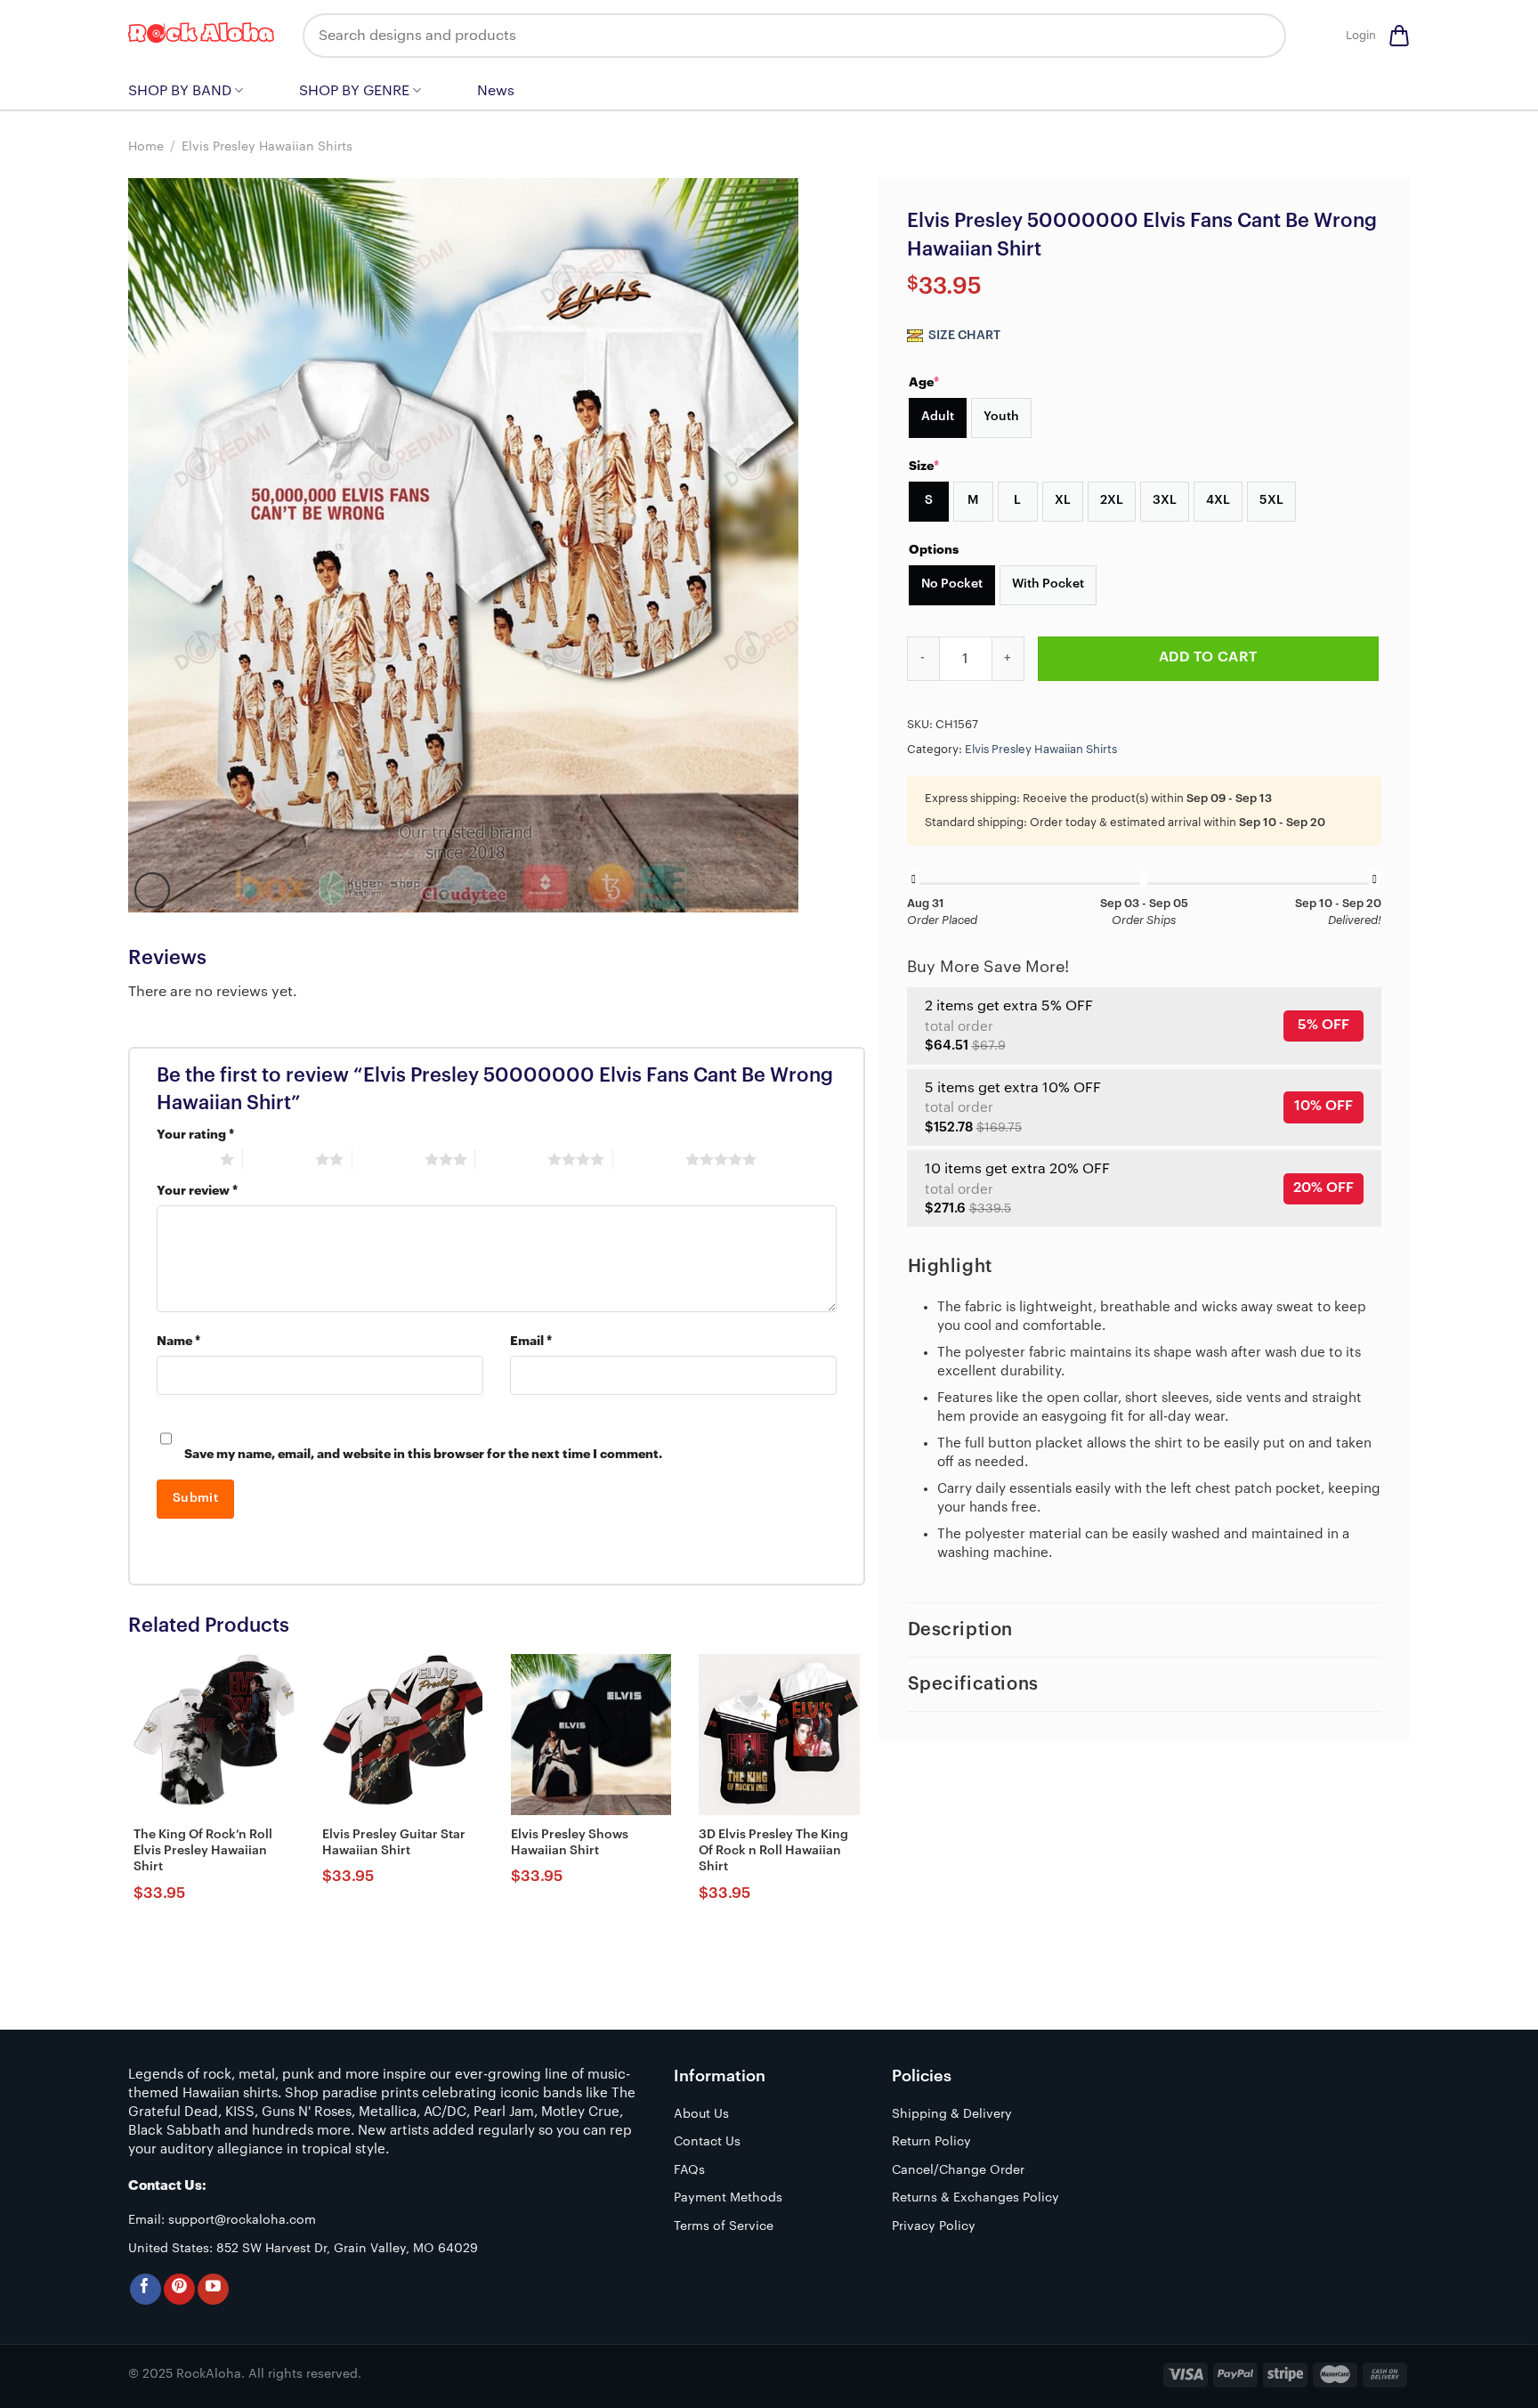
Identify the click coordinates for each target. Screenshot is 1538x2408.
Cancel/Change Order (958, 2170)
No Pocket (952, 584)
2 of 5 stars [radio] (279, 1159)
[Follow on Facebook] (146, 2289)
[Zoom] (152, 890)
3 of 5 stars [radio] (389, 1159)
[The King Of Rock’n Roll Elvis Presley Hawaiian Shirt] (214, 1734)
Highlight (950, 1267)
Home (146, 147)
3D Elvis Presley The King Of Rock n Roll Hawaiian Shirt (773, 1851)
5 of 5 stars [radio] (649, 1159)
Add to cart (1208, 657)
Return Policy (931, 2142)
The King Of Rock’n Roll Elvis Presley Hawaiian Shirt (203, 1851)
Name (178, 1341)
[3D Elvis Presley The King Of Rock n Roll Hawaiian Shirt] (779, 1734)
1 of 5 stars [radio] (184, 1159)
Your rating (195, 1135)
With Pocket (1048, 584)
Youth (1001, 417)
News (496, 91)
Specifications (973, 1684)
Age (924, 382)
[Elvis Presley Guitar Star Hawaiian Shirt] (402, 1734)
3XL (1165, 500)
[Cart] (1399, 36)
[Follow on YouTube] (213, 2289)
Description (961, 1630)
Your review (197, 1191)
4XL (1218, 500)
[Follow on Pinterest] (179, 2289)
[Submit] (1259, 36)
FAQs (689, 2170)
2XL (1112, 500)
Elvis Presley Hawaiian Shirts (267, 147)
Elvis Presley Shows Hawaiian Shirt (570, 1843)
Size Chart (963, 336)
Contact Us (707, 2142)
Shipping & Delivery (952, 2114)
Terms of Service (724, 2226)
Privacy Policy (934, 2226)
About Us (701, 2114)
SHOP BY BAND (180, 91)
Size (924, 466)
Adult (938, 417)
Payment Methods (728, 2198)
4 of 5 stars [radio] (511, 1159)
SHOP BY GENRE (354, 91)
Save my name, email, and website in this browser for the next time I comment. (423, 1454)
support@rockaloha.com (242, 2220)
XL (1063, 500)
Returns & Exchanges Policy (975, 2198)
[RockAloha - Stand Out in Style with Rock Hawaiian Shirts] (202, 36)
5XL (1271, 500)
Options (934, 549)
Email (531, 1341)
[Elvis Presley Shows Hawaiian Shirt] (591, 1734)
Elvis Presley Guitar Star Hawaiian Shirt (394, 1843)
